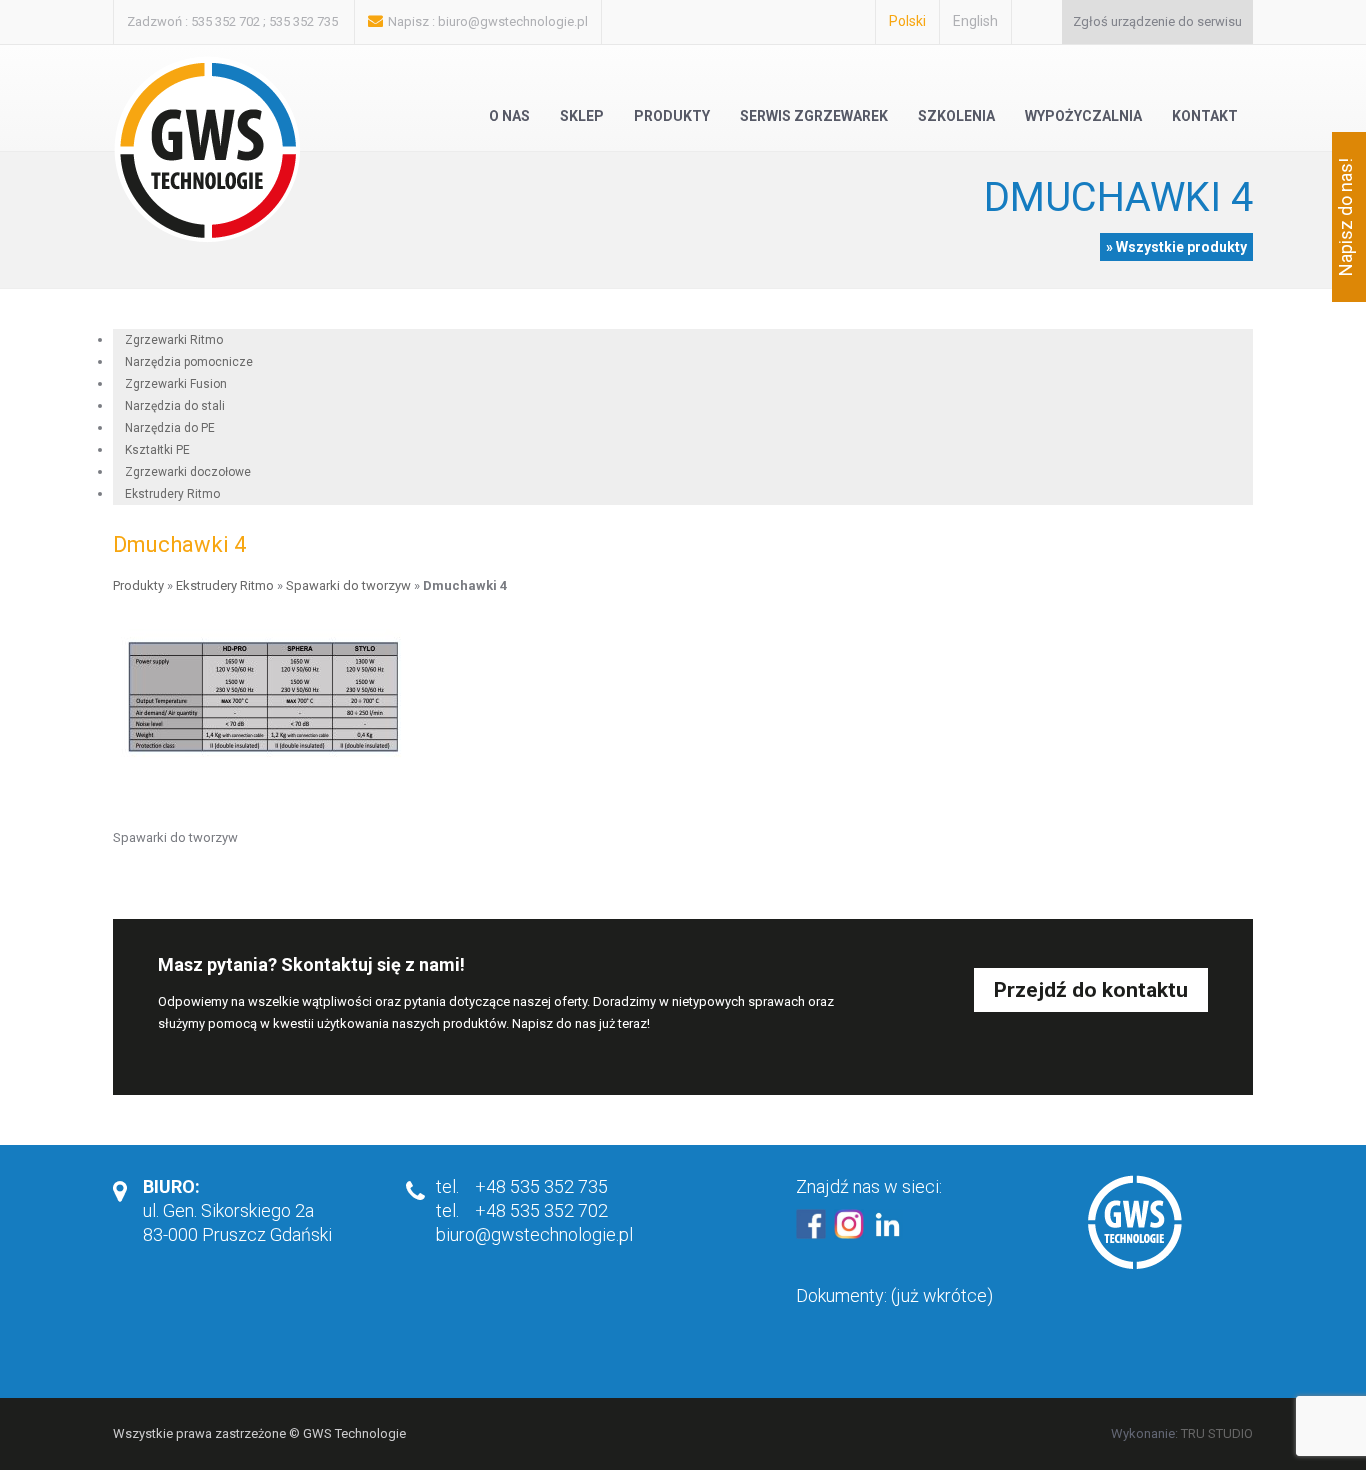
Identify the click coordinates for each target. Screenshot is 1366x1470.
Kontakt (1205, 116)
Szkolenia (956, 116)
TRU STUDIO (1217, 1433)
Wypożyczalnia (1083, 116)
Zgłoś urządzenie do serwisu (1157, 21)
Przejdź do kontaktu (1091, 990)
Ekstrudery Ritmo (172, 494)
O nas (509, 116)
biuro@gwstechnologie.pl (513, 21)
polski (907, 21)
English (975, 21)
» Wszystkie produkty (1176, 247)
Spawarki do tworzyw (348, 585)
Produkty (672, 116)
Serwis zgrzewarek (814, 116)
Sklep (582, 116)
